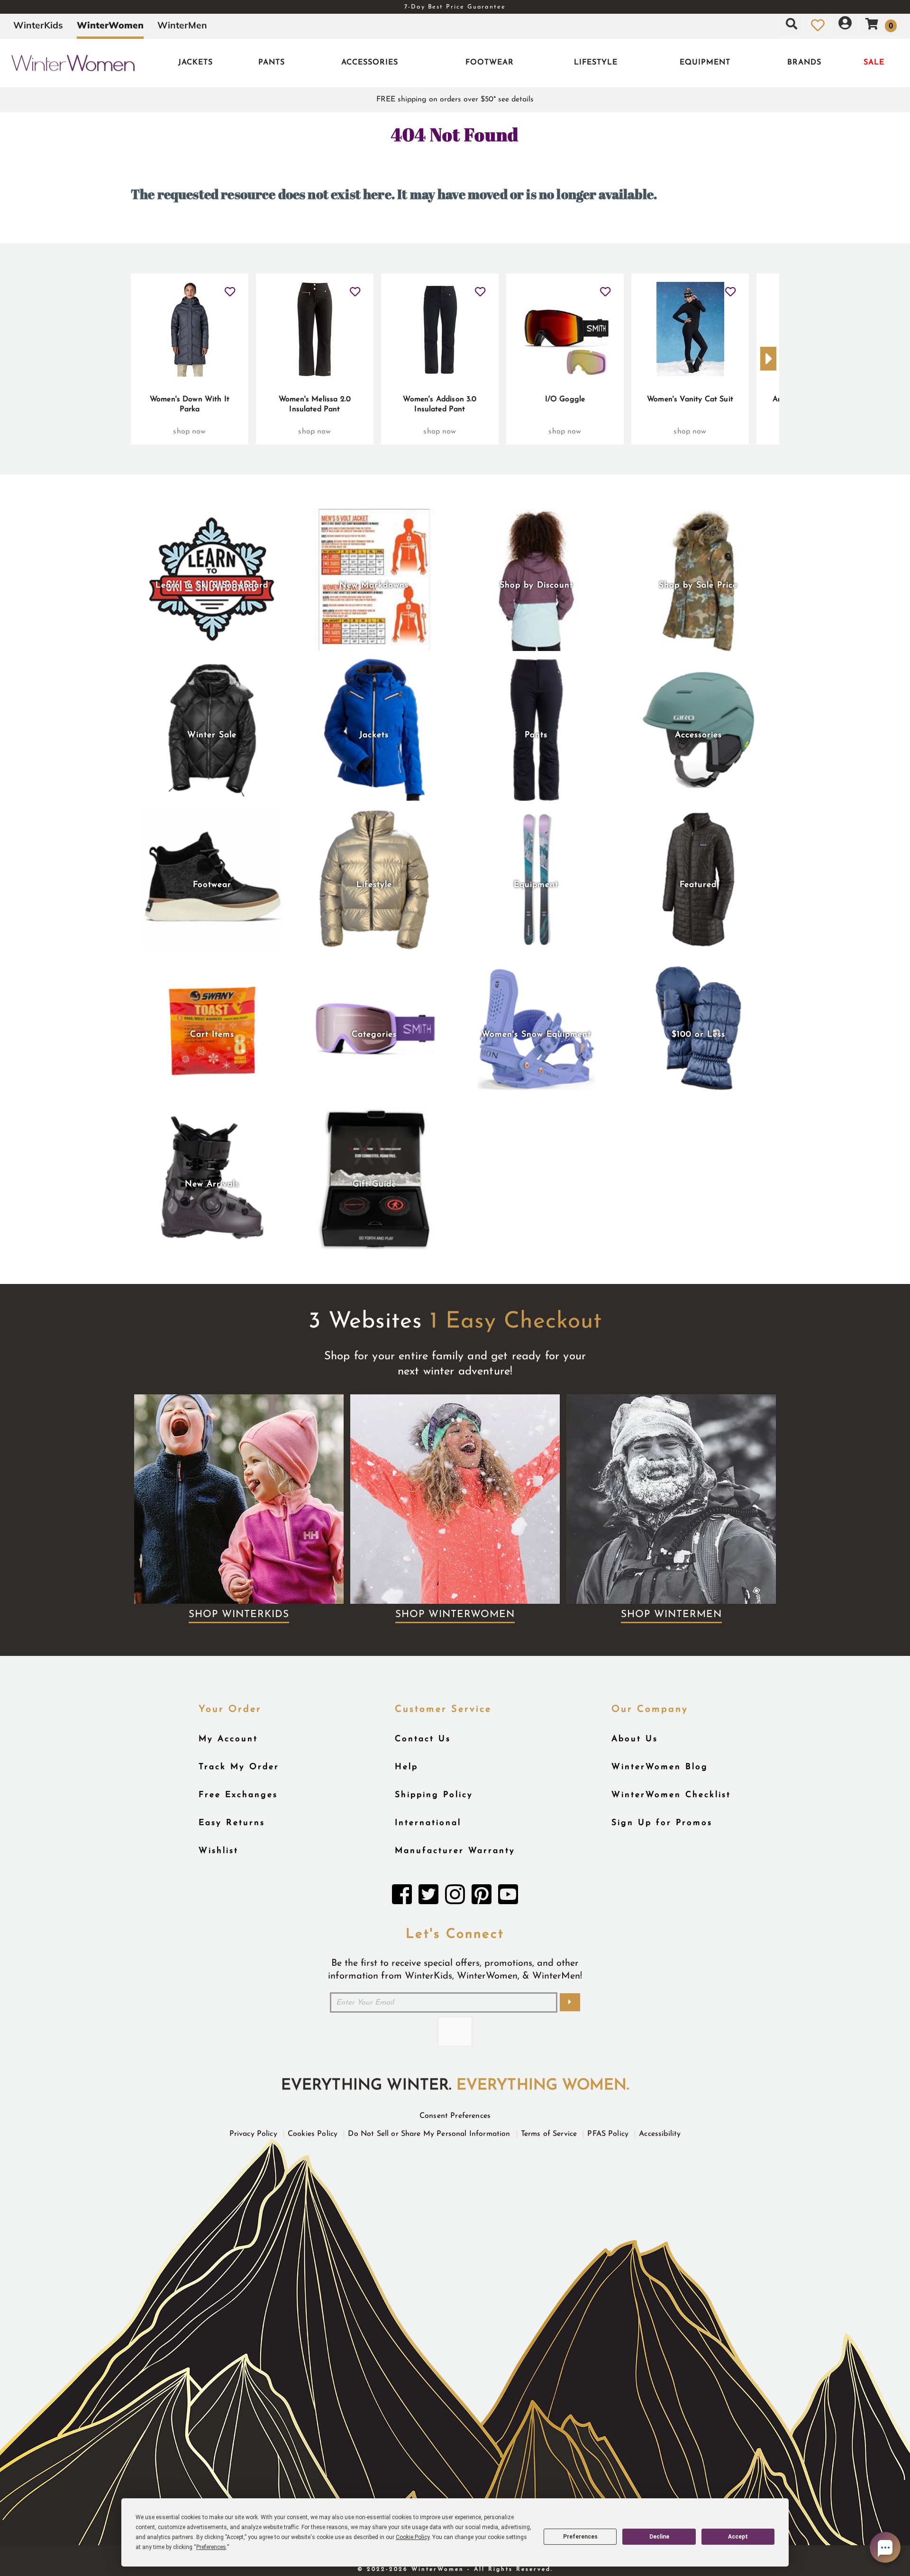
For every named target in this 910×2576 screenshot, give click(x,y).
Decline (659, 2537)
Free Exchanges (238, 1795)
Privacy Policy (253, 2134)
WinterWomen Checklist (671, 1795)
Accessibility (660, 2134)
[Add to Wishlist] (230, 288)
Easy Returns (232, 1823)
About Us (635, 1739)
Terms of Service (549, 2134)
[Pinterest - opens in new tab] (482, 1897)
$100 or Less (698, 1035)
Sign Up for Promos (662, 1823)
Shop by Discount (536, 585)
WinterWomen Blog (660, 1767)
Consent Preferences (455, 2116)
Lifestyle (596, 63)
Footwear (490, 63)
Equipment (705, 63)
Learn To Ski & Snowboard (212, 585)
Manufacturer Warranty (455, 1851)
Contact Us (423, 1739)
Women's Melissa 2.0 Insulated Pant (315, 405)
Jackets (196, 63)
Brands (804, 63)
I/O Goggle (565, 399)
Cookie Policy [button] (413, 2537)
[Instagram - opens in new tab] (455, 1897)
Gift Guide (374, 1184)
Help (406, 1767)
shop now (189, 432)
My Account (228, 1739)
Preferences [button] (211, 2547)
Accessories (370, 63)
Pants (272, 63)
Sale (874, 63)
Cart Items (212, 1035)
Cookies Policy (313, 2134)
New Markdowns (374, 585)
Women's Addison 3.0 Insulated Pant (440, 405)
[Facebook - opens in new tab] (402, 1897)
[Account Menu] (845, 25)
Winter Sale (212, 735)
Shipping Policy (434, 1795)
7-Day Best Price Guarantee (455, 7)
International (428, 1823)
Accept (738, 2537)
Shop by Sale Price (698, 585)
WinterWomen (110, 25)
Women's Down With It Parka (190, 405)
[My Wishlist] (818, 25)
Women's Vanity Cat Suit (690, 399)
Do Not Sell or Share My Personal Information (429, 2134)
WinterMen (182, 25)
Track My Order (239, 1767)
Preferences (580, 2537)
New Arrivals (212, 1184)
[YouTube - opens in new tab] (508, 1897)
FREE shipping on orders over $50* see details (455, 99)
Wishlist (218, 1851)
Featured (698, 885)
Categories (374, 1035)
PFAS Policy (608, 2134)
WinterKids (38, 25)
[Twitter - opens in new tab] (428, 1897)
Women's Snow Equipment (536, 1035)
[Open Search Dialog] (792, 25)
